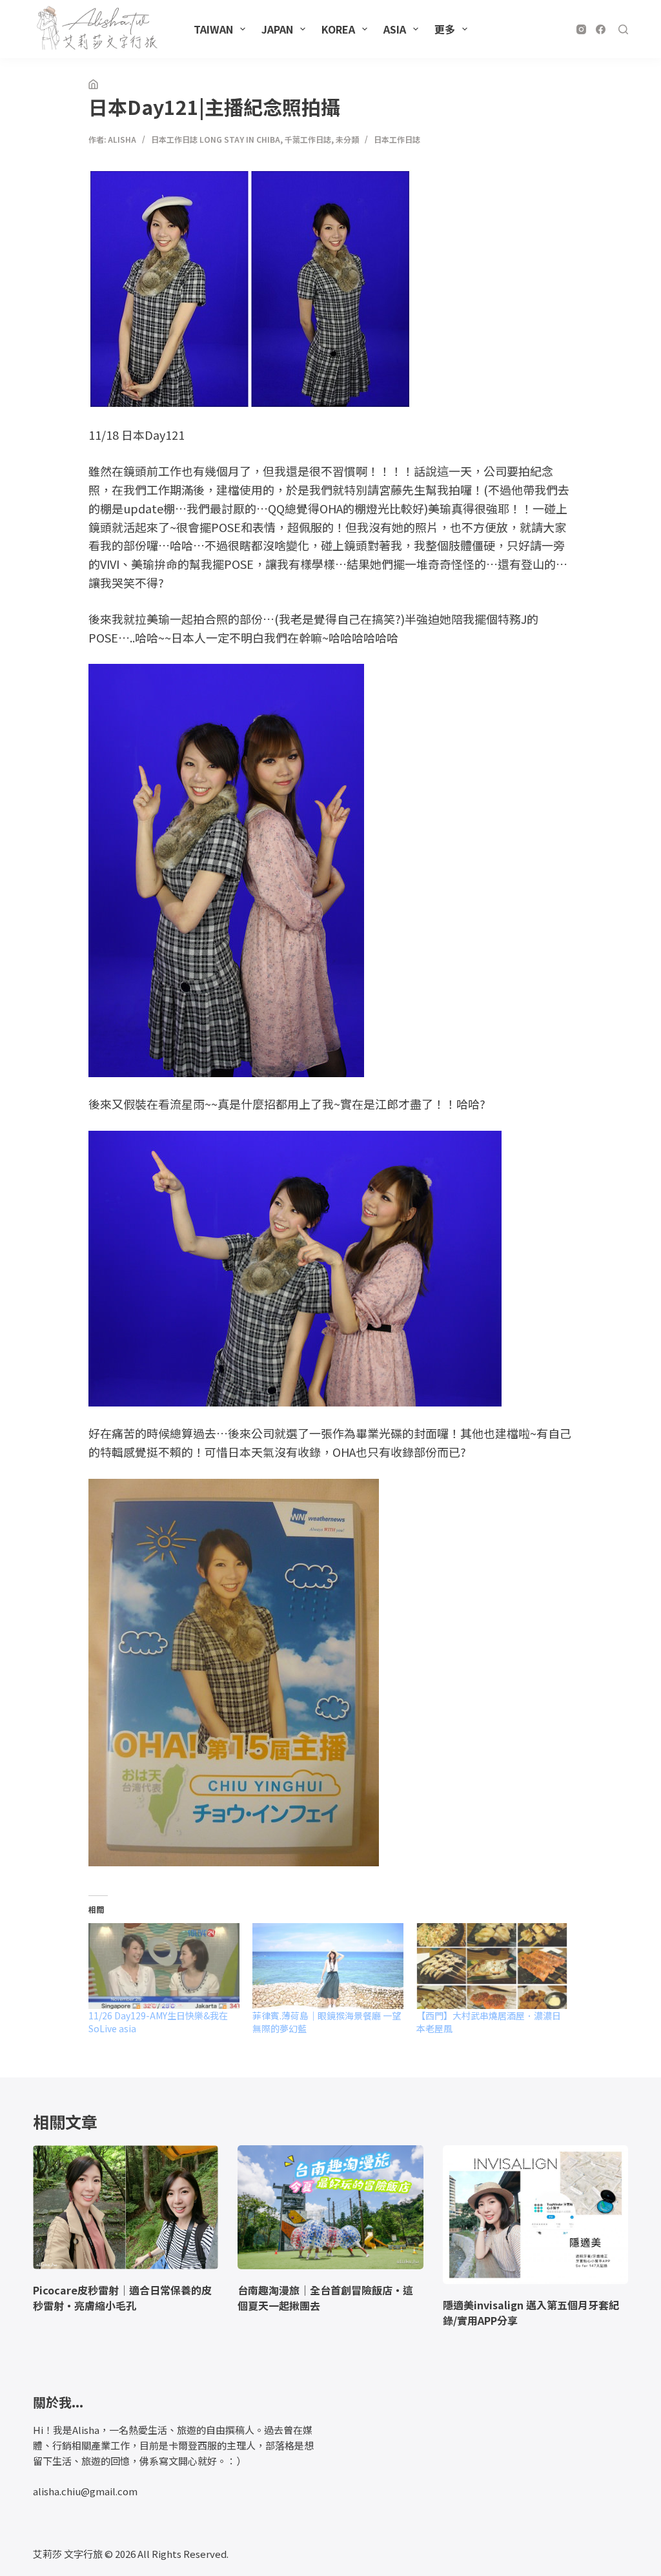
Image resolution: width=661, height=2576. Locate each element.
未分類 (347, 139)
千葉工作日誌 (308, 139)
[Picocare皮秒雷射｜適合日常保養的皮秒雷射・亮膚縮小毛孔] (126, 2207)
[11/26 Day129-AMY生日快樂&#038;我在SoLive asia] (164, 1966)
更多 (445, 29)
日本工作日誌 (397, 139)
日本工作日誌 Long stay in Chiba (216, 139)
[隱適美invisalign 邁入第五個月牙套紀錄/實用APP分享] (535, 2215)
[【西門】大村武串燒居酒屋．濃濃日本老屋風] (492, 1966)
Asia (395, 29)
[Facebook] (601, 29)
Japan (277, 29)
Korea (338, 29)
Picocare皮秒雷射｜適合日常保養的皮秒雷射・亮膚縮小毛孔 (122, 2298)
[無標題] (93, 85)
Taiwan (213, 29)
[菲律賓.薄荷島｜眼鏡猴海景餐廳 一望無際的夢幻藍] (328, 1966)
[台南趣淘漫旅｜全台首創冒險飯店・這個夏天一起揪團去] (330, 2207)
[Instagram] (581, 29)
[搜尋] (623, 29)
